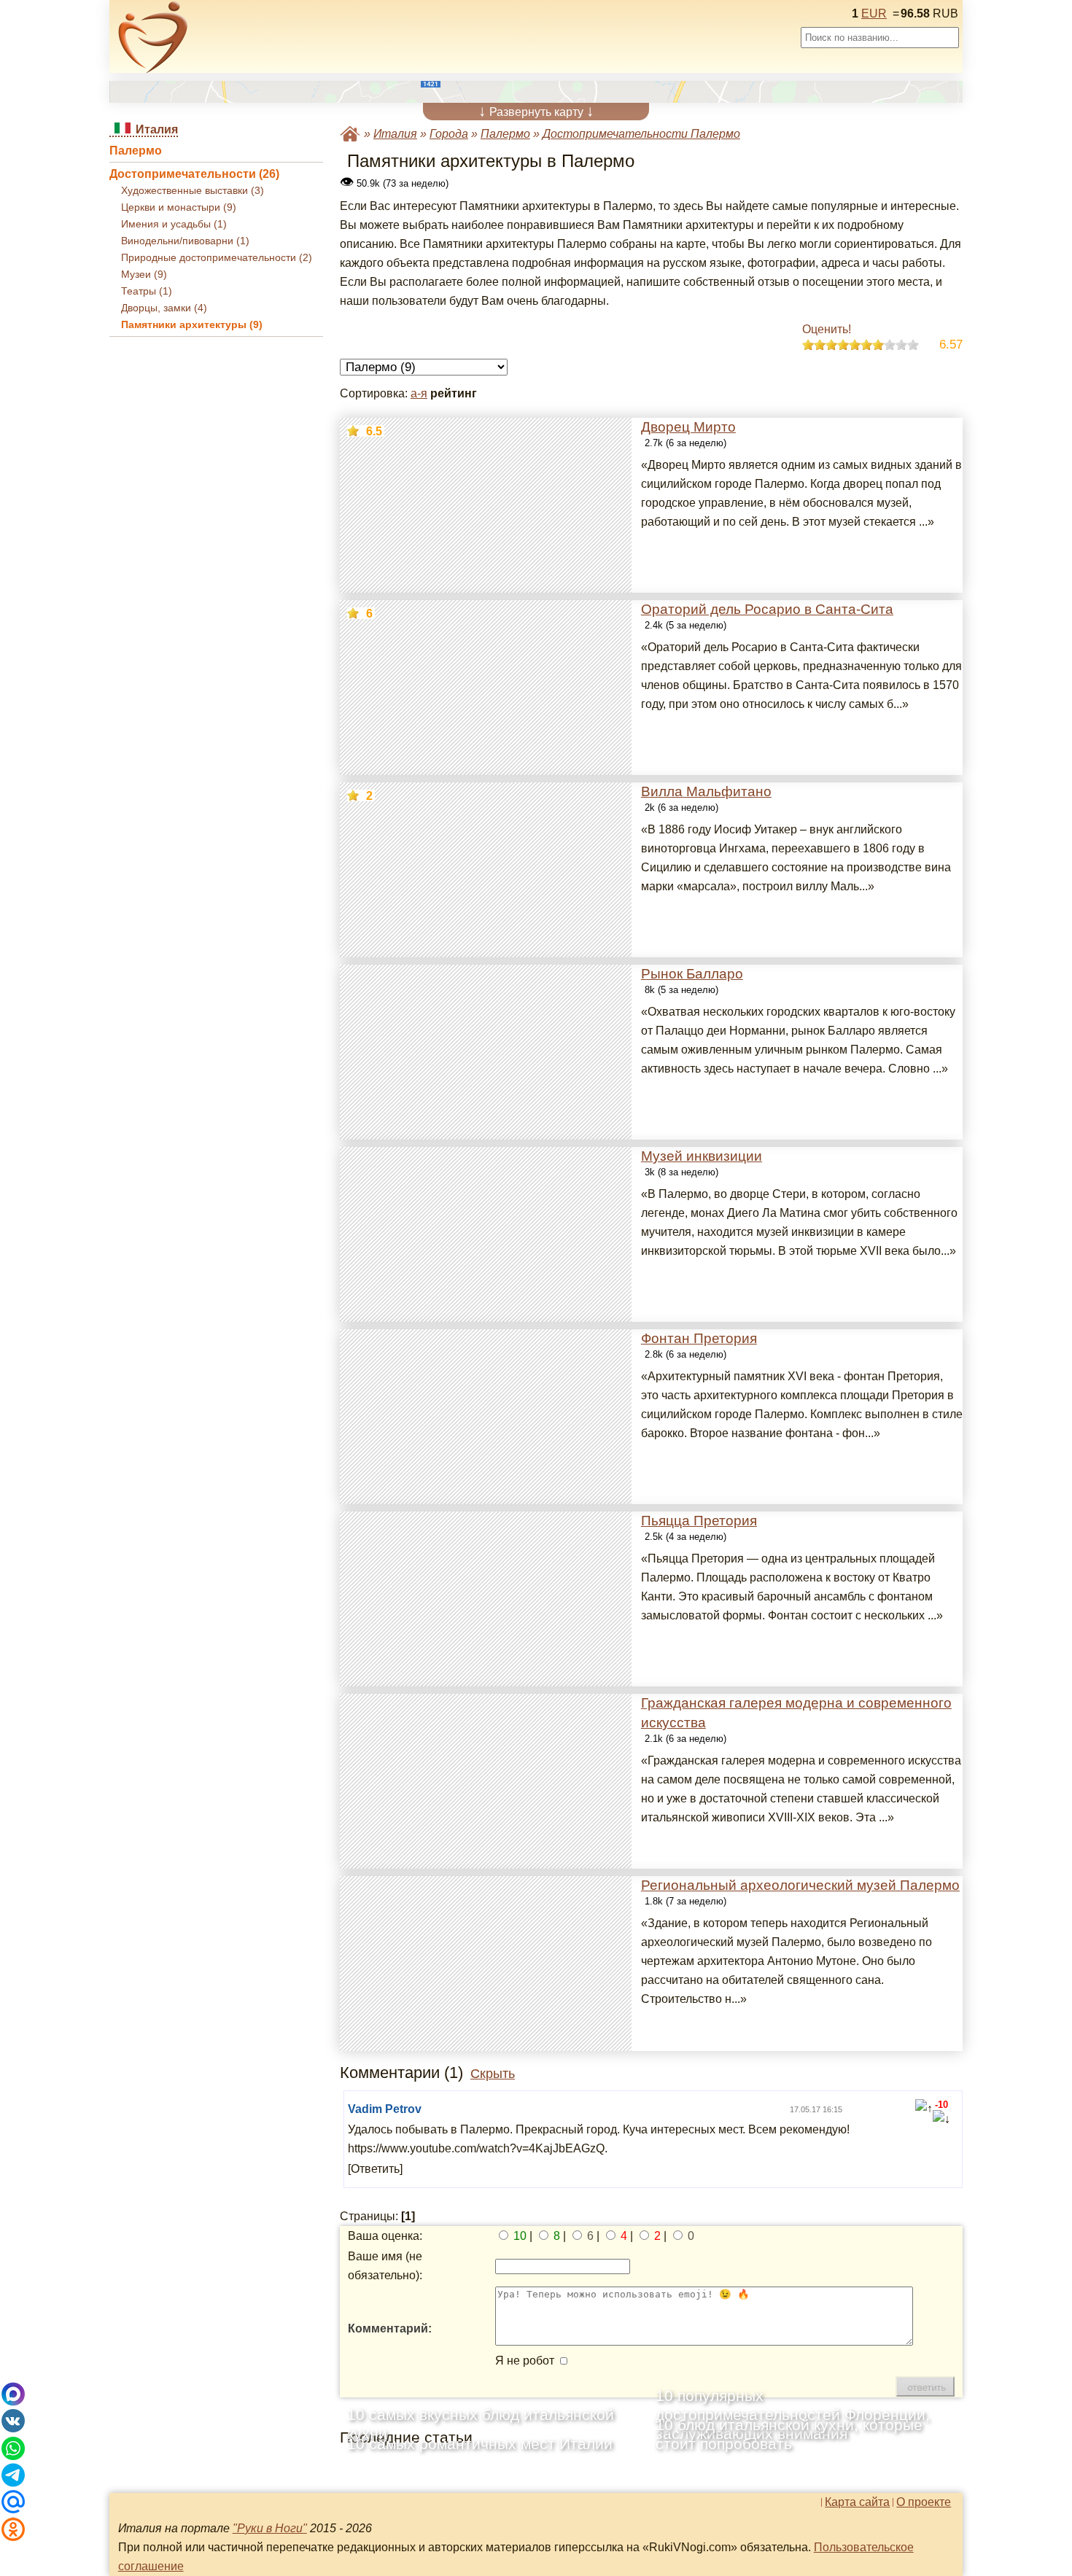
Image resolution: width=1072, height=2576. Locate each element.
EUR (874, 13)
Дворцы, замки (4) (164, 308)
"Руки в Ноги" (270, 2528)
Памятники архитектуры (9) (192, 325)
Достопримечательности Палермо (641, 134)
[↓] (941, 2120)
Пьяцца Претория (699, 1521)
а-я (419, 393)
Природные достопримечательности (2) (217, 258)
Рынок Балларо (692, 974)
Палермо (136, 151)
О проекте (924, 2502)
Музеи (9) (144, 275)
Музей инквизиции (702, 1156)
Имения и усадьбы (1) (174, 224)
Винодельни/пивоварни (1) (185, 241)
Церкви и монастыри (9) (179, 207)
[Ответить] (375, 2169)
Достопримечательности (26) (194, 174)
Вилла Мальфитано (706, 791)
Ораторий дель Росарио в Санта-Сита (767, 609)
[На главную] (153, 37)
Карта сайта (857, 2502)
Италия (395, 134)
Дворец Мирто (688, 427)
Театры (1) (147, 291)
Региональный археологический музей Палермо (800, 1885)
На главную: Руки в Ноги (350, 134)
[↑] (924, 2109)
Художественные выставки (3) (193, 191)
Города (449, 134)
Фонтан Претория (699, 1338)
